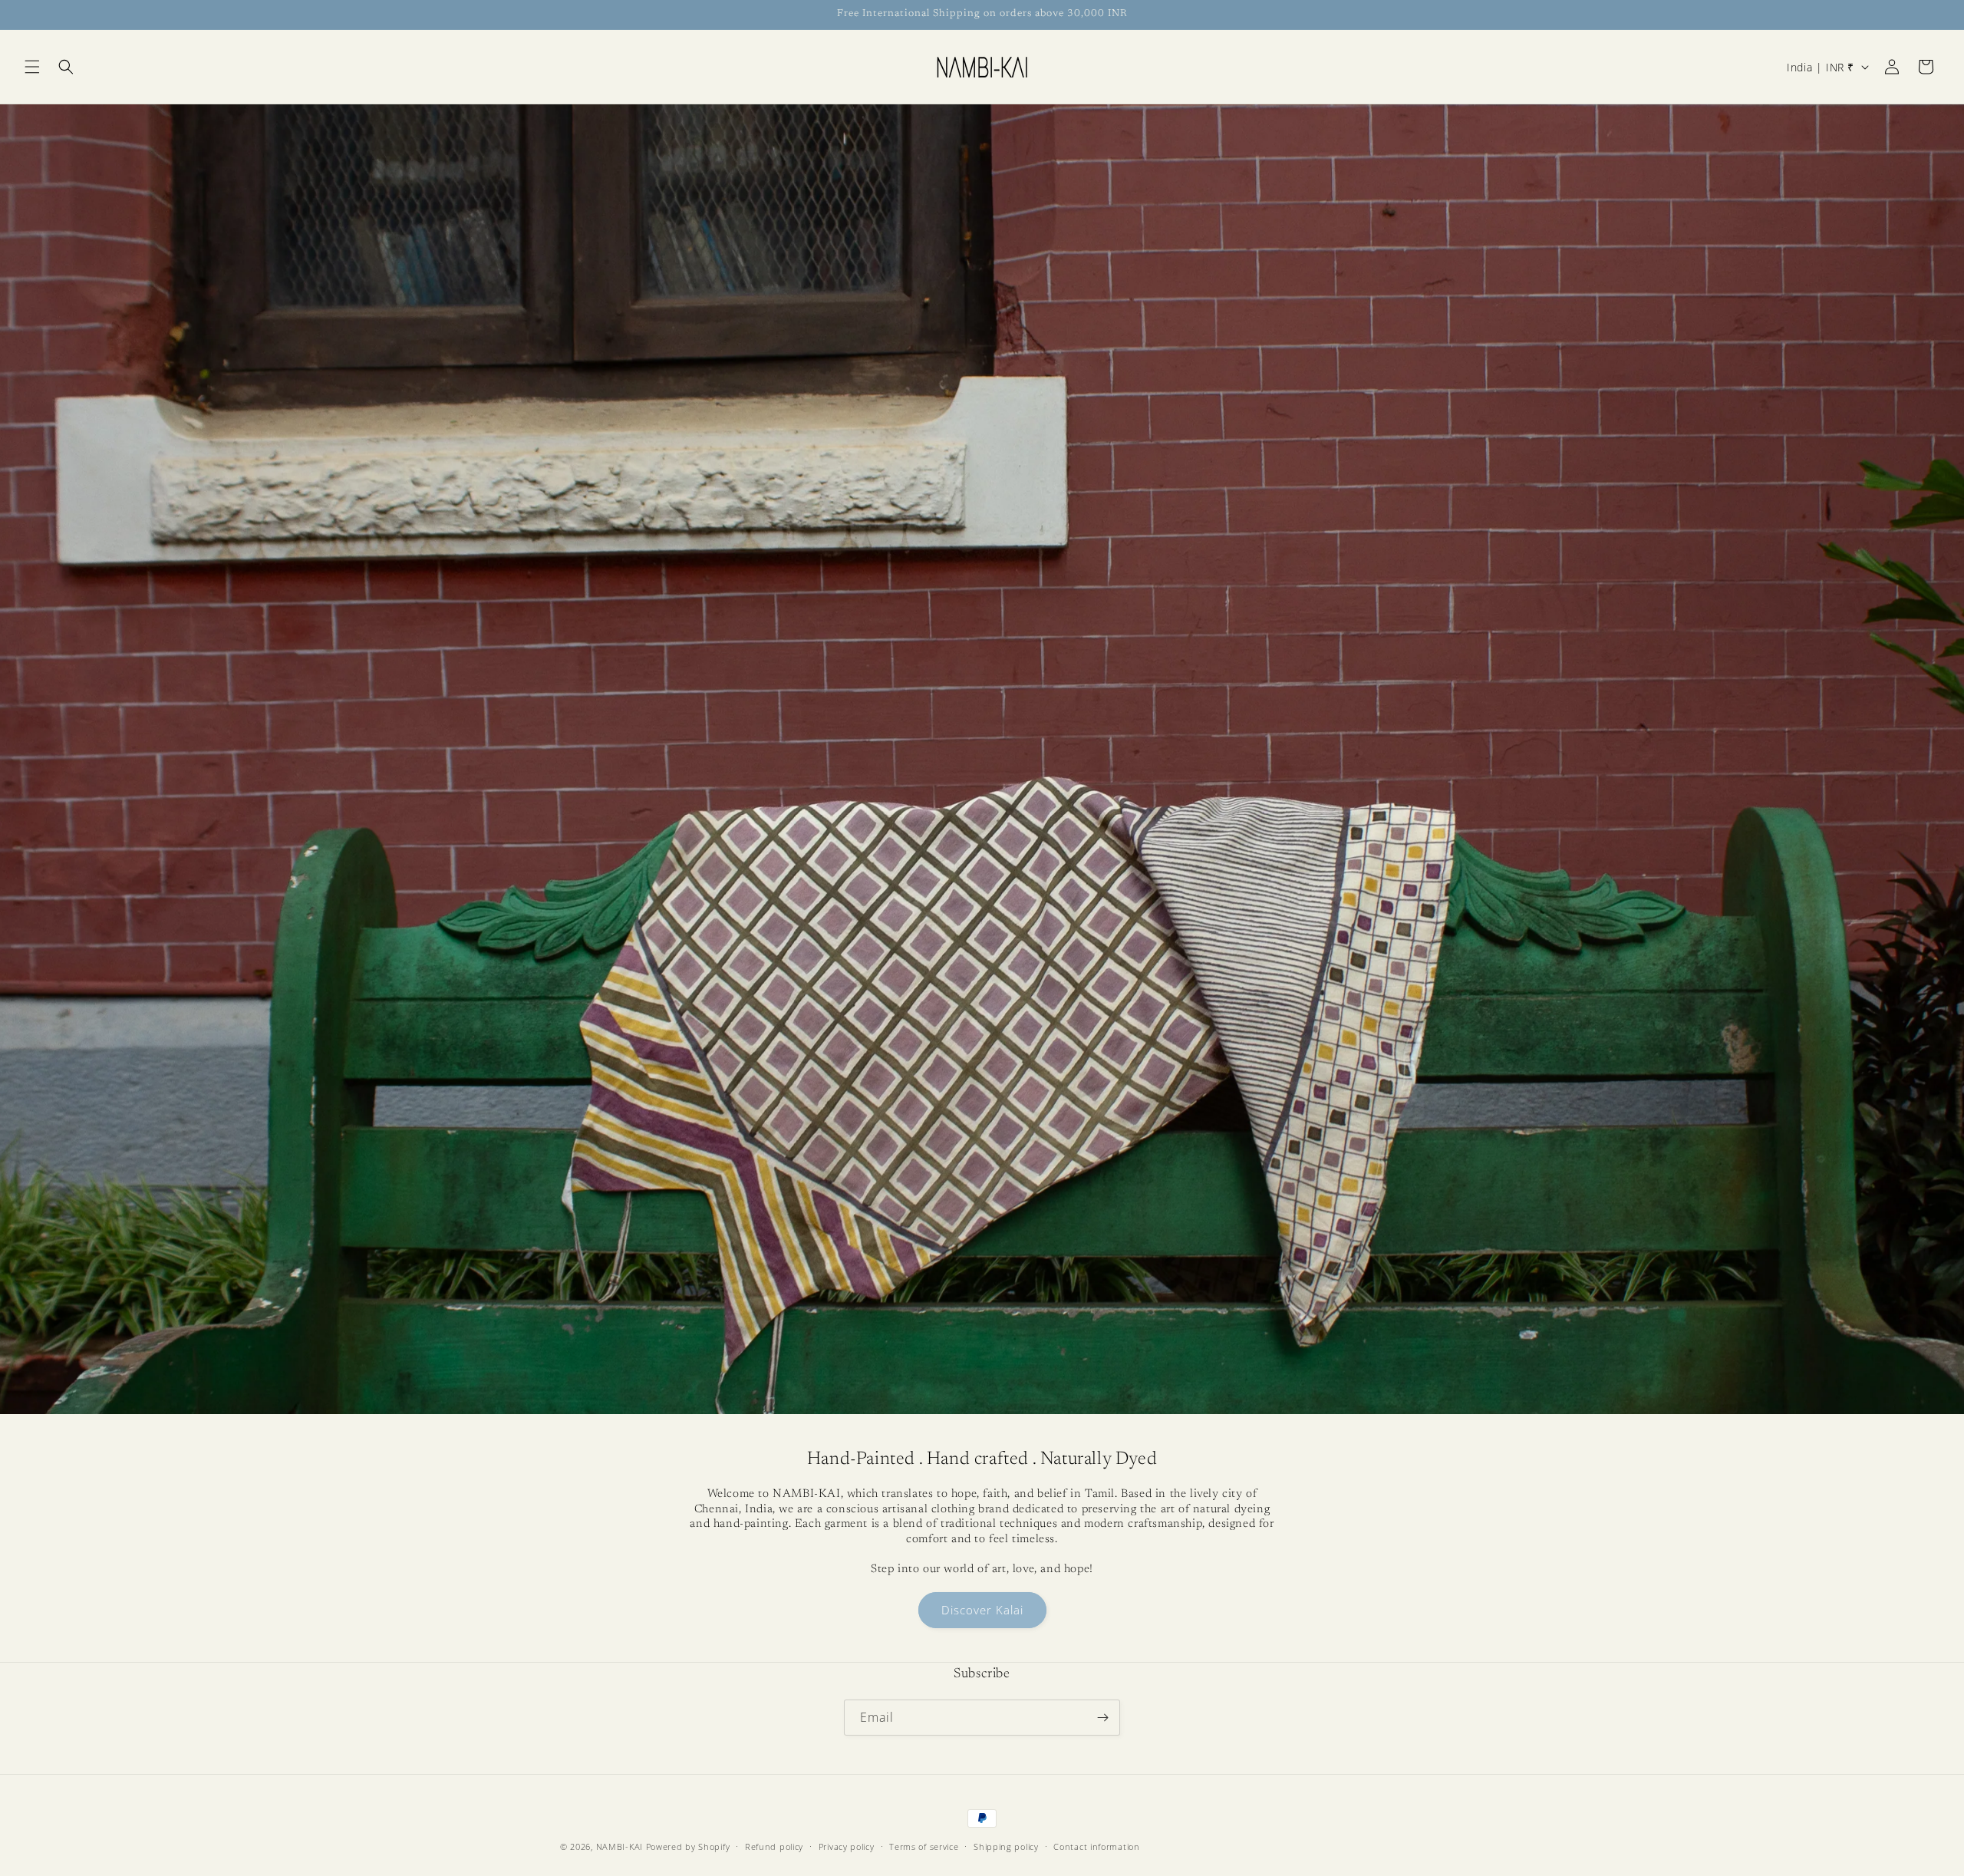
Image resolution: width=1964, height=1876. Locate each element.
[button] (32, 67)
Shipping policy (1006, 1846)
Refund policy (774, 1846)
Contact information (1096, 1846)
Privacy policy (847, 1846)
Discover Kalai (982, 1611)
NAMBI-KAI (620, 1846)
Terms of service (924, 1846)
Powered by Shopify (688, 1846)
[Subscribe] (1102, 1718)
